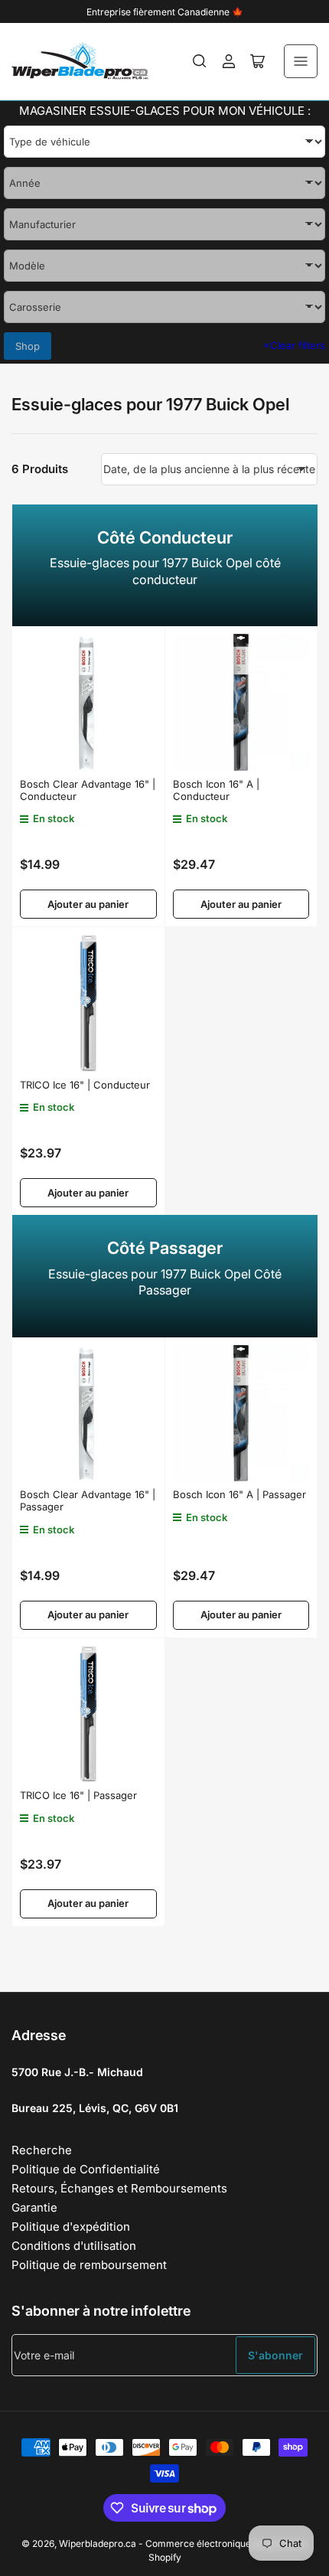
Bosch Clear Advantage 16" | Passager (88, 1500)
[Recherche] (200, 61)
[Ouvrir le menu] (301, 61)
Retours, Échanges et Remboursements (119, 2188)
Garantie (34, 2207)
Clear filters (294, 345)
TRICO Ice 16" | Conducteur (85, 1085)
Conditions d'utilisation (74, 2246)
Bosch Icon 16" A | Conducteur (216, 790)
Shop (28, 346)
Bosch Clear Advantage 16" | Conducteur (88, 790)
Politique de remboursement (89, 2265)
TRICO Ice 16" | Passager (78, 1795)
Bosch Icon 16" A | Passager (239, 1494)
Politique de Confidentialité (86, 2169)
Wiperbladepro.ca (98, 2543)
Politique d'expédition (71, 2227)
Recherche (42, 2150)
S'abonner (275, 2355)
